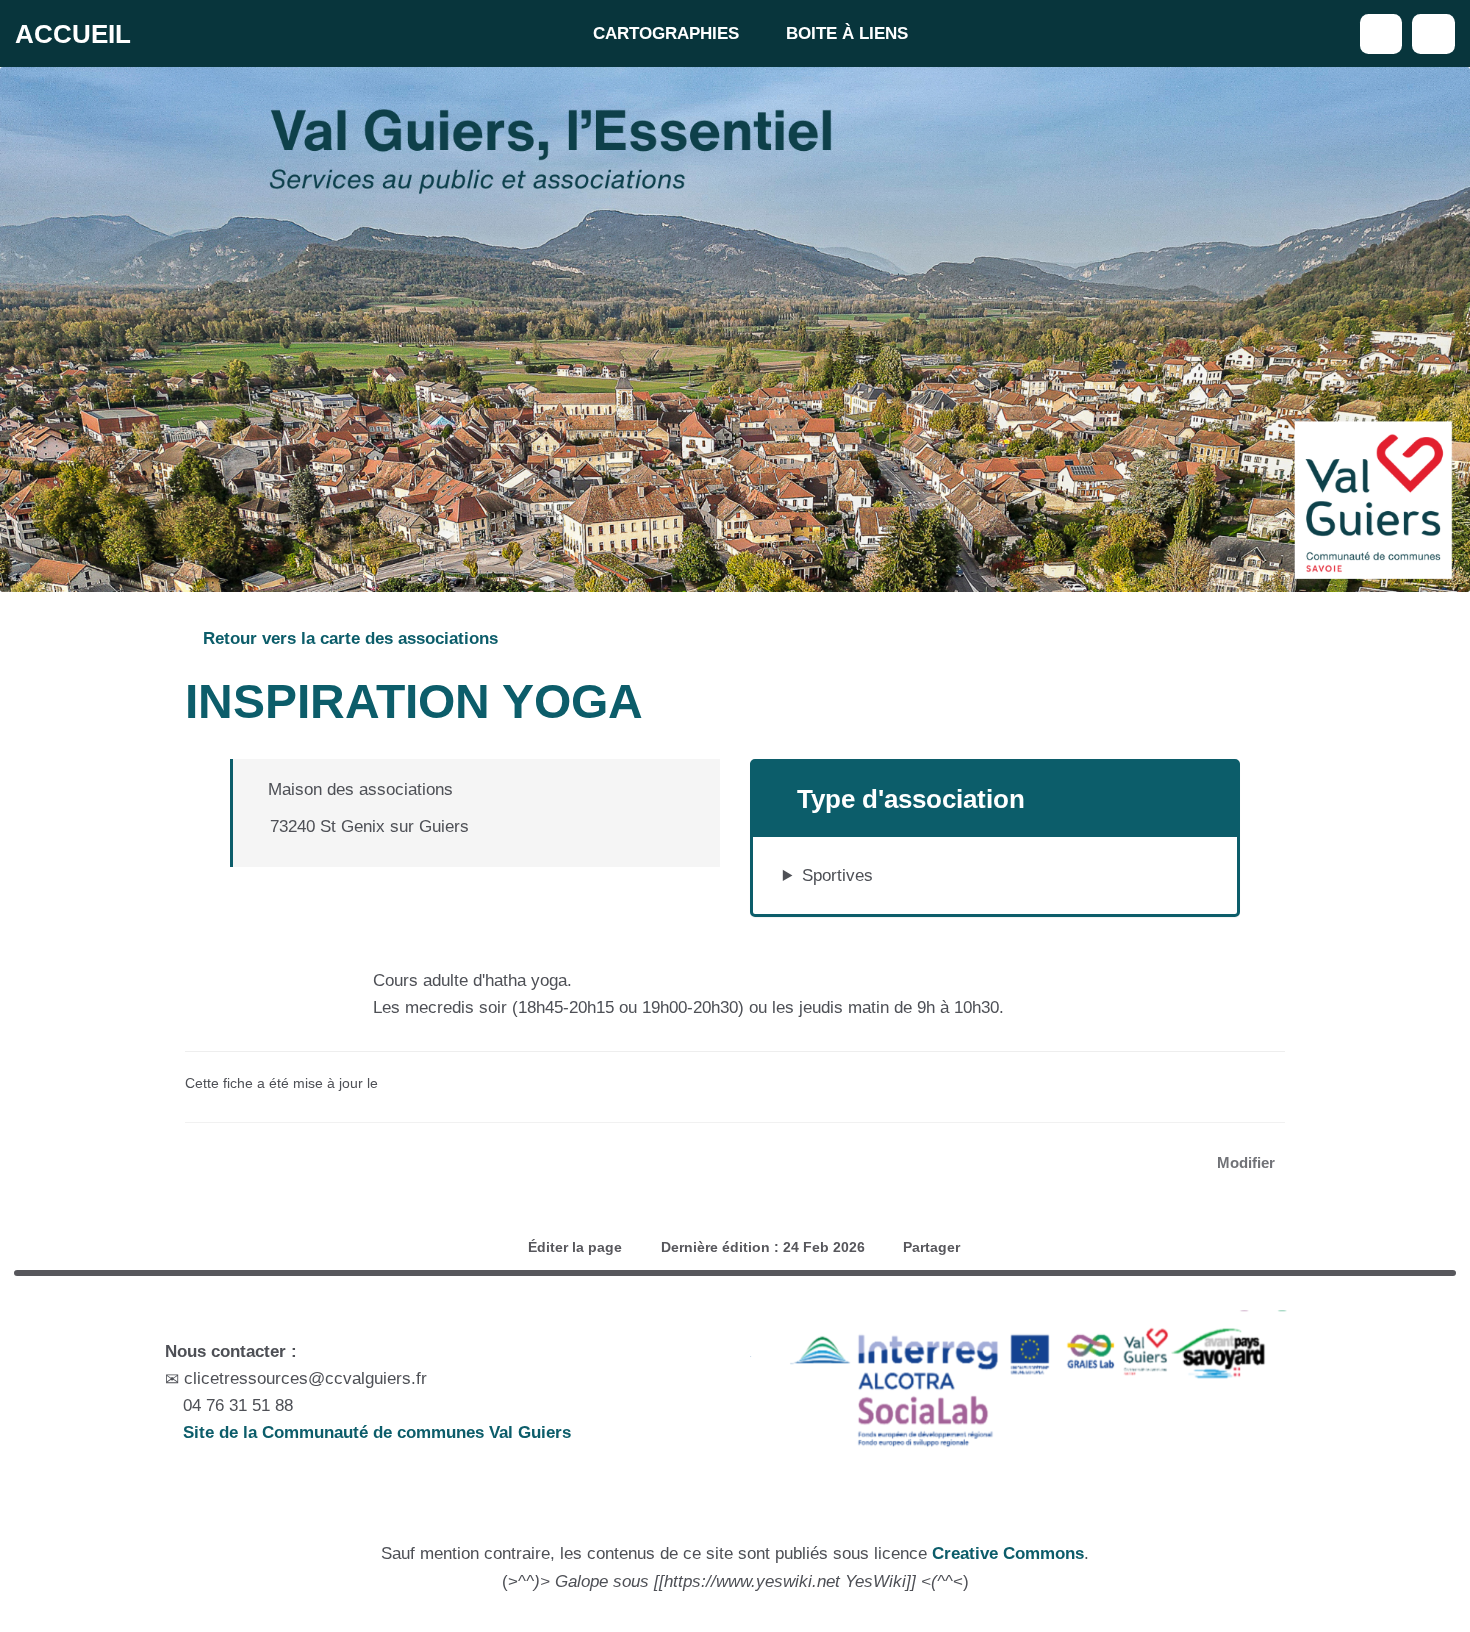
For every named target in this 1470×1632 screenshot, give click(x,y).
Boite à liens (847, 33)
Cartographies (666, 33)
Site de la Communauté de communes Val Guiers (374, 1432)
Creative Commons (1008, 1553)
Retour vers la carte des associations (348, 638)
